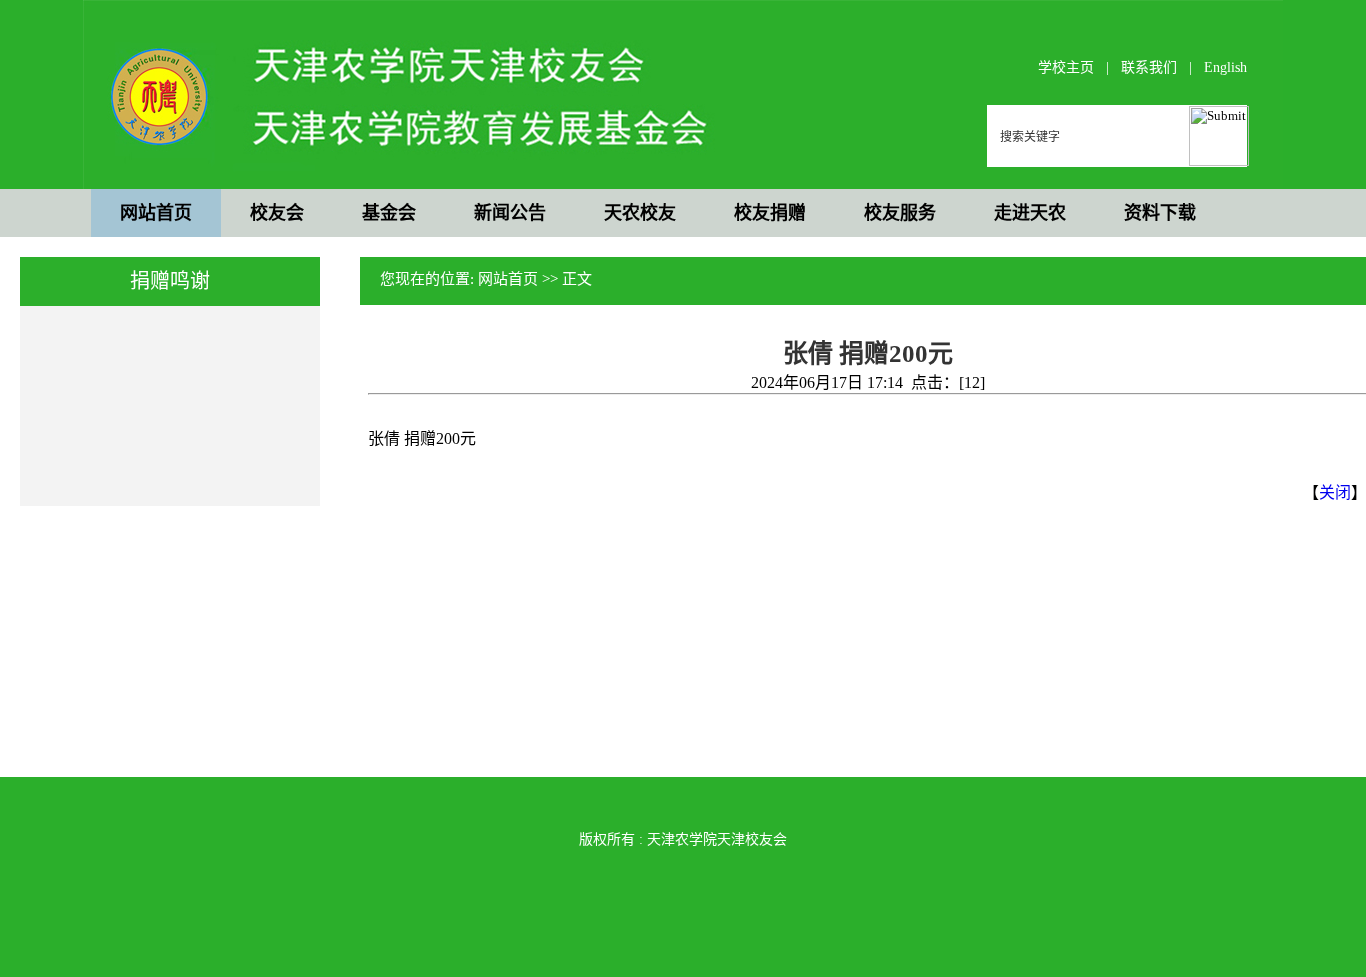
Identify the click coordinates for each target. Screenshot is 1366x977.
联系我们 (1149, 67)
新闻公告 (510, 213)
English (1225, 67)
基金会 (389, 213)
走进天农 (1030, 213)
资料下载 (1160, 213)
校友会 (277, 213)
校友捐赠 (770, 213)
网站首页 (156, 213)
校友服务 (900, 213)
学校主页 (1066, 67)
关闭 (1335, 492)
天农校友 (640, 213)
